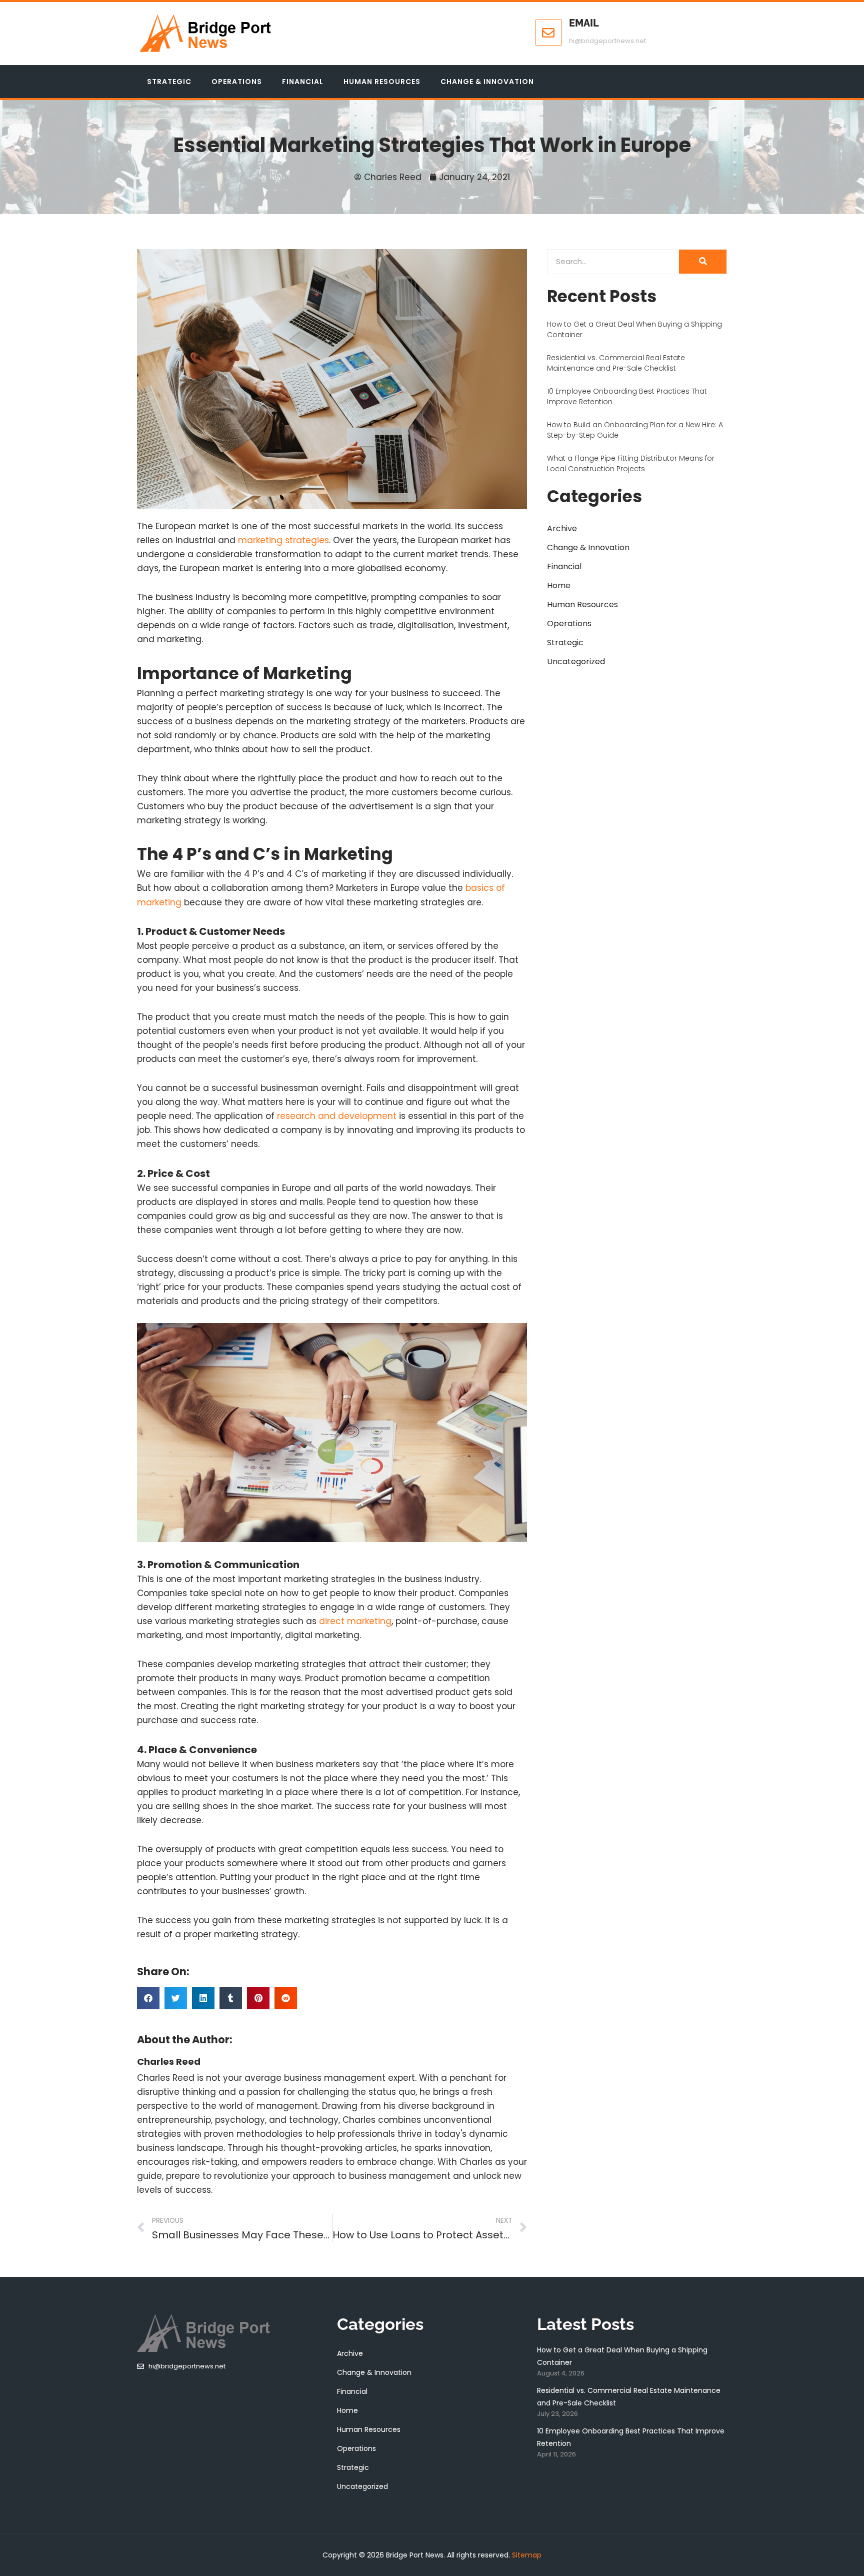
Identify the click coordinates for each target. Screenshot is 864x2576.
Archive (562, 528)
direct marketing (355, 1621)
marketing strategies (283, 540)
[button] (148, 1998)
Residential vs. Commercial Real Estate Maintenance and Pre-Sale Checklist (616, 363)
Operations (237, 82)
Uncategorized (576, 662)
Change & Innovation (487, 82)
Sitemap (527, 2555)
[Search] (703, 262)
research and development (337, 1116)
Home (559, 585)
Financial (303, 82)
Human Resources (382, 82)
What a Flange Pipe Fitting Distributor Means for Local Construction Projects (631, 463)
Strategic (169, 82)
